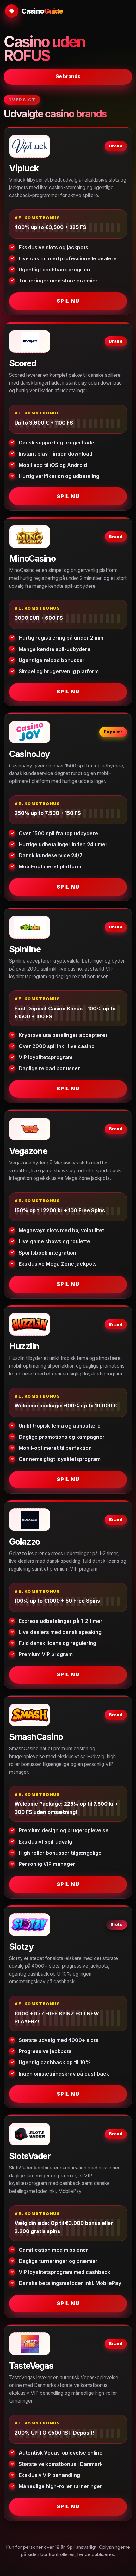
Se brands (68, 76)
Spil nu (68, 301)
